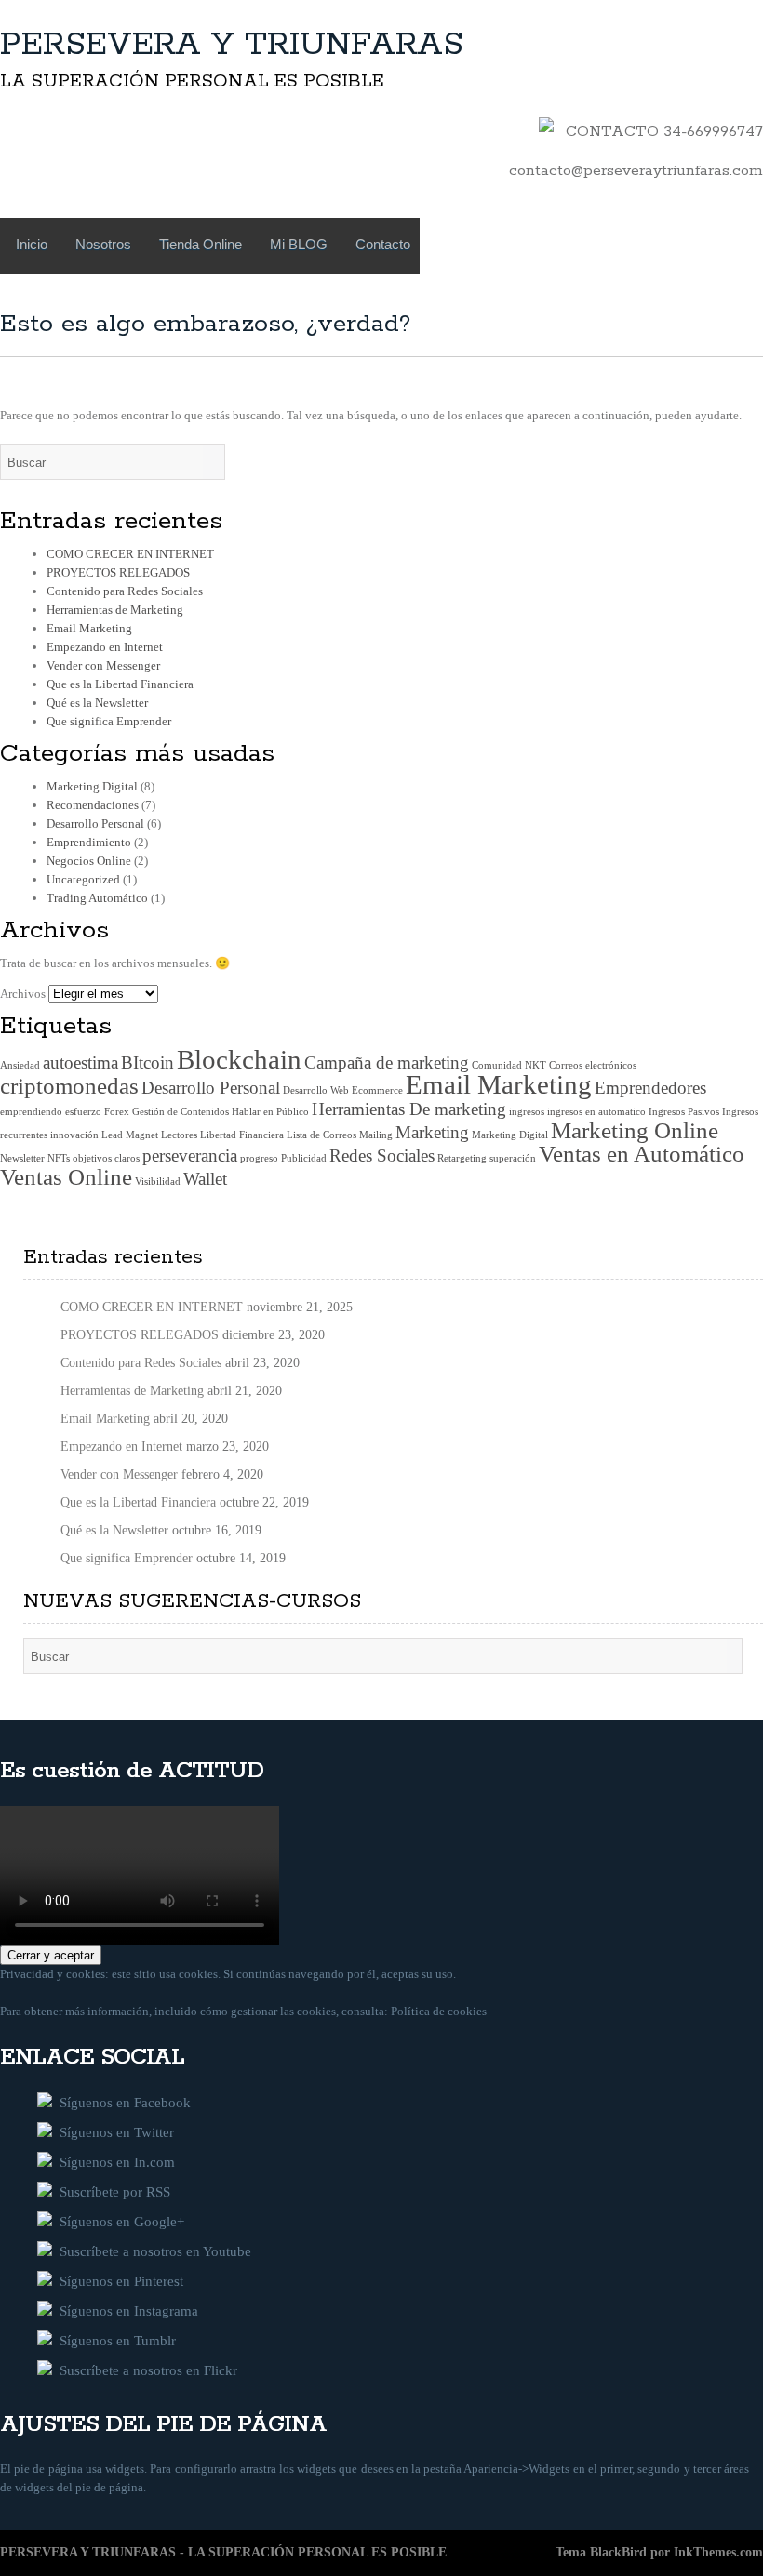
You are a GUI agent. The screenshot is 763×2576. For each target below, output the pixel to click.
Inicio (32, 244)
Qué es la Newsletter (97, 703)
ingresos (527, 1112)
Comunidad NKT (509, 1065)
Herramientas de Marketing (115, 610)
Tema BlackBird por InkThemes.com (659, 2552)
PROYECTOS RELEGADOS (118, 572)
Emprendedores (650, 1088)
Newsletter (22, 1158)
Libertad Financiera (242, 1135)
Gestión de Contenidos (181, 1112)
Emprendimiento (89, 842)
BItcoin (147, 1062)
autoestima (80, 1062)
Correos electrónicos (593, 1065)
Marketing (432, 1132)
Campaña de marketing (387, 1062)
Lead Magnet (130, 1135)
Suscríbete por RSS (111, 2192)
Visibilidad (158, 1182)
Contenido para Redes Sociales (125, 591)
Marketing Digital (92, 786)
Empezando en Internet (105, 647)
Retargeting (462, 1158)
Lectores (179, 1135)
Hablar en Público (270, 1112)
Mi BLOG (299, 244)
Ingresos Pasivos (684, 1112)
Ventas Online (66, 1177)
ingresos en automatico (596, 1112)
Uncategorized (83, 879)
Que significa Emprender (109, 721)
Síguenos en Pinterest (118, 2281)
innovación (74, 1135)
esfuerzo (83, 1112)
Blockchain (239, 1059)
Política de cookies (439, 2011)
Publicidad (304, 1158)
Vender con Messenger (103, 665)
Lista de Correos (321, 1135)
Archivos (23, 994)
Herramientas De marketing (409, 1109)
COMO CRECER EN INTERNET (130, 554)
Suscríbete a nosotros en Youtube (152, 2251)
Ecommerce (377, 1090)
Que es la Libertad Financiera (120, 684)
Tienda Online (201, 244)
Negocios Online (89, 861)
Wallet (205, 1179)
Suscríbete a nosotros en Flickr (145, 2370)
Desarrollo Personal (95, 823)
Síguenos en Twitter (113, 2132)
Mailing (376, 1135)
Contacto (383, 244)
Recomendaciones (93, 805)
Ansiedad (20, 1065)
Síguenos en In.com (114, 2162)
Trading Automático (97, 898)
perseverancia (190, 1155)
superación (513, 1158)
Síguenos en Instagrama (125, 2311)
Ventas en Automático (642, 1154)
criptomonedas (69, 1086)
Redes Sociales (382, 1155)
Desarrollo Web (316, 1090)
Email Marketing (89, 628)
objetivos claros (106, 1158)
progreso (259, 1158)
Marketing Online (635, 1130)
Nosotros (103, 244)
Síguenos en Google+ (118, 2222)
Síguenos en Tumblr (114, 2341)
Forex (117, 1112)
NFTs (59, 1158)
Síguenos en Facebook (121, 2103)
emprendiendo (31, 1112)
